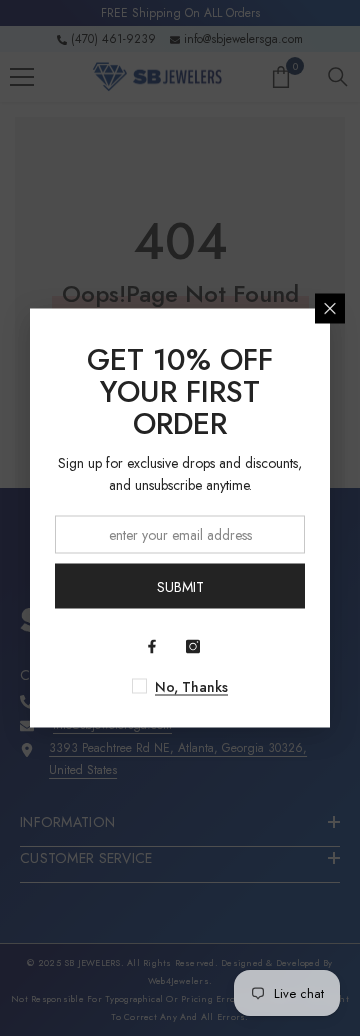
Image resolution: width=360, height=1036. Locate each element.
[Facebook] (152, 647)
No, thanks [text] (191, 687)
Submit (180, 586)
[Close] (330, 309)
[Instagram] (193, 647)
